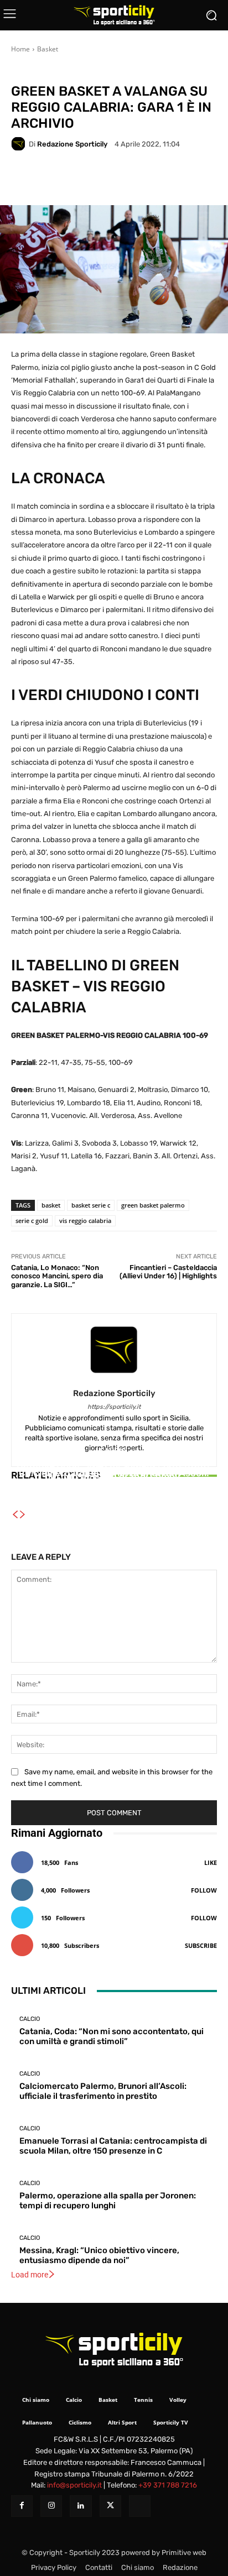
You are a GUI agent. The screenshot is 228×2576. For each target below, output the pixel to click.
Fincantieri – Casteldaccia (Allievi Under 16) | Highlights (168, 1272)
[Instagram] (51, 2506)
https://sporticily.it (114, 1407)
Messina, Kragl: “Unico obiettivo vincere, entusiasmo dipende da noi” (99, 2255)
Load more (30, 2275)
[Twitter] (110, 2506)
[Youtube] (140, 2506)
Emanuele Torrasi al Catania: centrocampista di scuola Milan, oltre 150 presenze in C (114, 1480)
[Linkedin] (81, 2506)
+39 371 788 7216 (168, 2485)
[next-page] (23, 1515)
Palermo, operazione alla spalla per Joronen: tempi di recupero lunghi (108, 2201)
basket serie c (91, 1205)
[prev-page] (15, 1515)
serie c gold (32, 1221)
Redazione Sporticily (72, 144)
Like (211, 1862)
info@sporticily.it (74, 2485)
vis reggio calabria (85, 1221)
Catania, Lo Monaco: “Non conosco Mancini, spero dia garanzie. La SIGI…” (57, 1276)
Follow (204, 1890)
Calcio (113, 1454)
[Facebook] (22, 2506)
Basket (48, 49)
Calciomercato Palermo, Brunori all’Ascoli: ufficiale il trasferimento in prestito (103, 2091)
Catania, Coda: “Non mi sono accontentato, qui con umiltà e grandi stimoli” (112, 2036)
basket (51, 1205)
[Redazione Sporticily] (20, 144)
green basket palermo (153, 1205)
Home (20, 49)
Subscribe (201, 1945)
